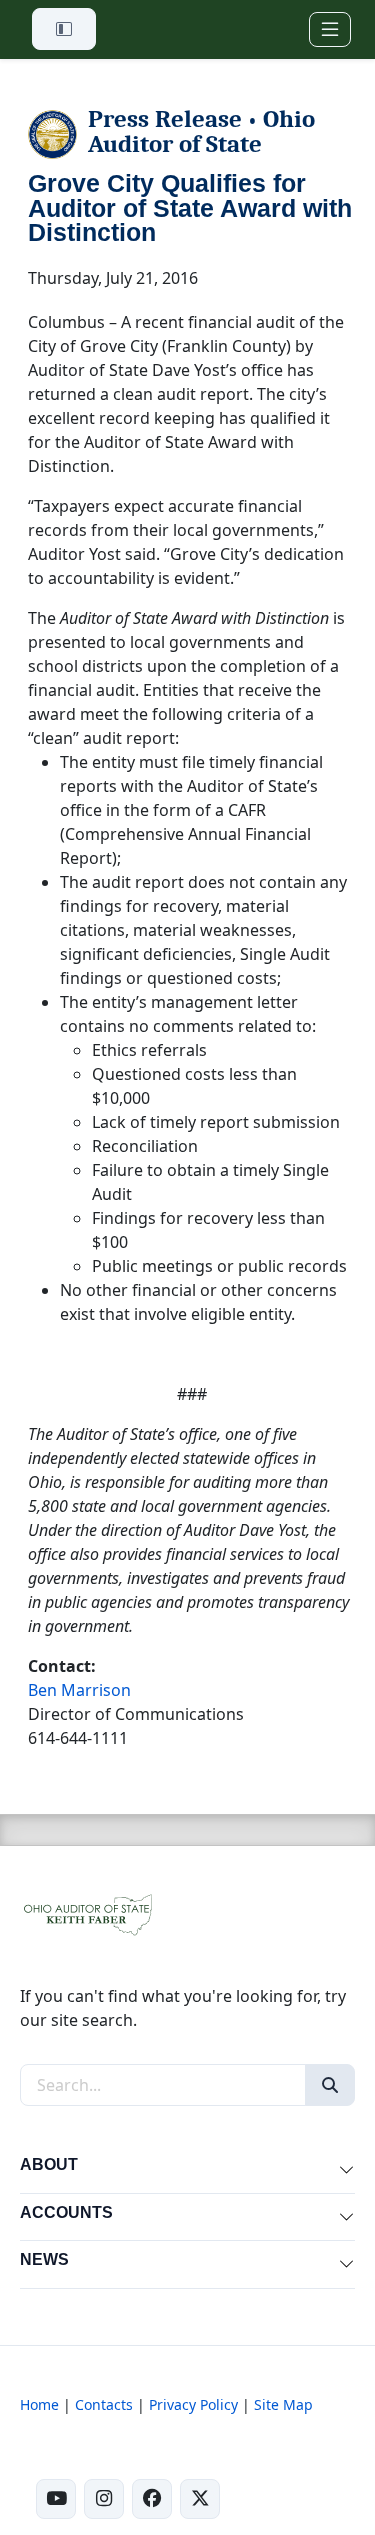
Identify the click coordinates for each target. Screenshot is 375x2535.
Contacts (104, 2404)
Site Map (283, 2404)
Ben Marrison (79, 1690)
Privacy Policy (193, 2404)
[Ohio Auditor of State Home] (87, 1913)
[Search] (330, 2085)
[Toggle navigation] (330, 29)
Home (39, 2404)
